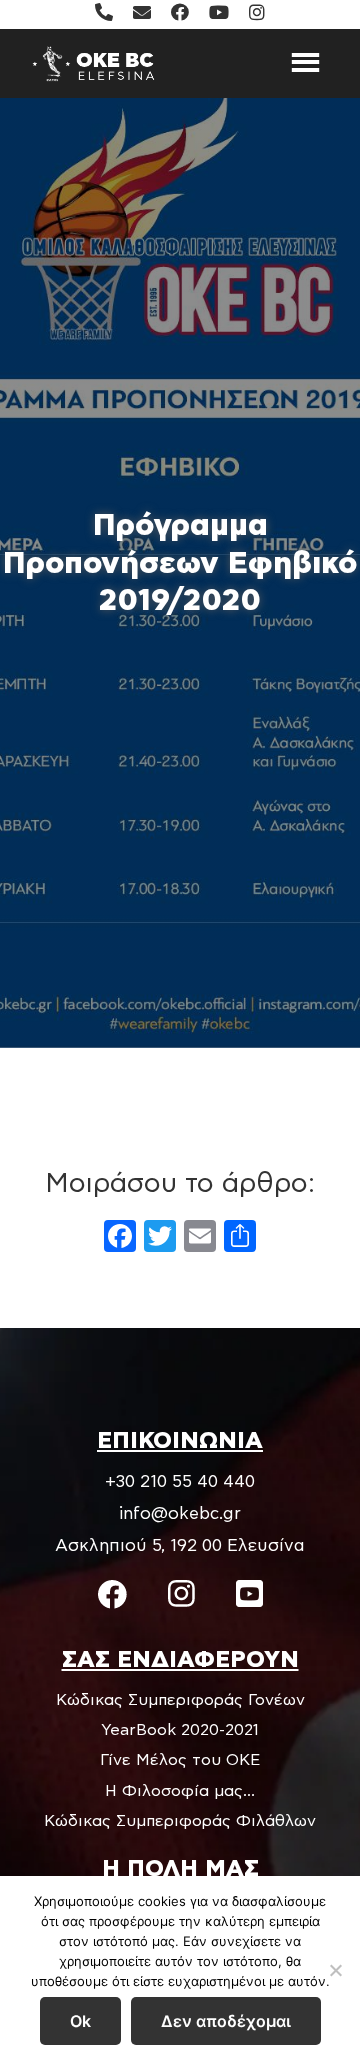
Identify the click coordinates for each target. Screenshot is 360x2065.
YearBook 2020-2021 (180, 1730)
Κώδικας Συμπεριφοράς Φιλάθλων (180, 1821)
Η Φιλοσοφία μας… (180, 1791)
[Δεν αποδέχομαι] (335, 1970)
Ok (80, 2021)
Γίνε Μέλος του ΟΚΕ (180, 1760)
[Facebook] (120, 1239)
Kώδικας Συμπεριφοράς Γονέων (180, 1700)
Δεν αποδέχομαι (226, 2021)
